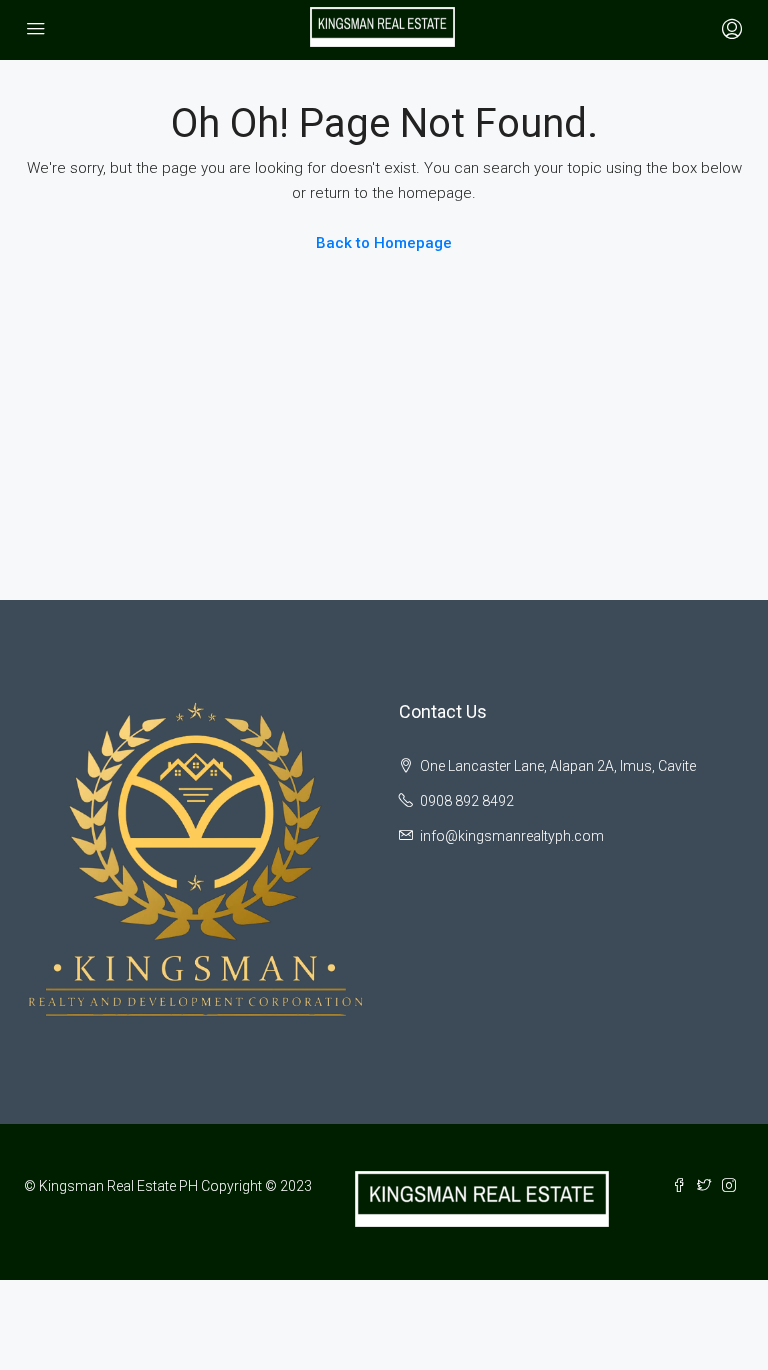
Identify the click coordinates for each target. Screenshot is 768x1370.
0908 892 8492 (467, 801)
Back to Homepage (384, 243)
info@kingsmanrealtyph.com (512, 836)
